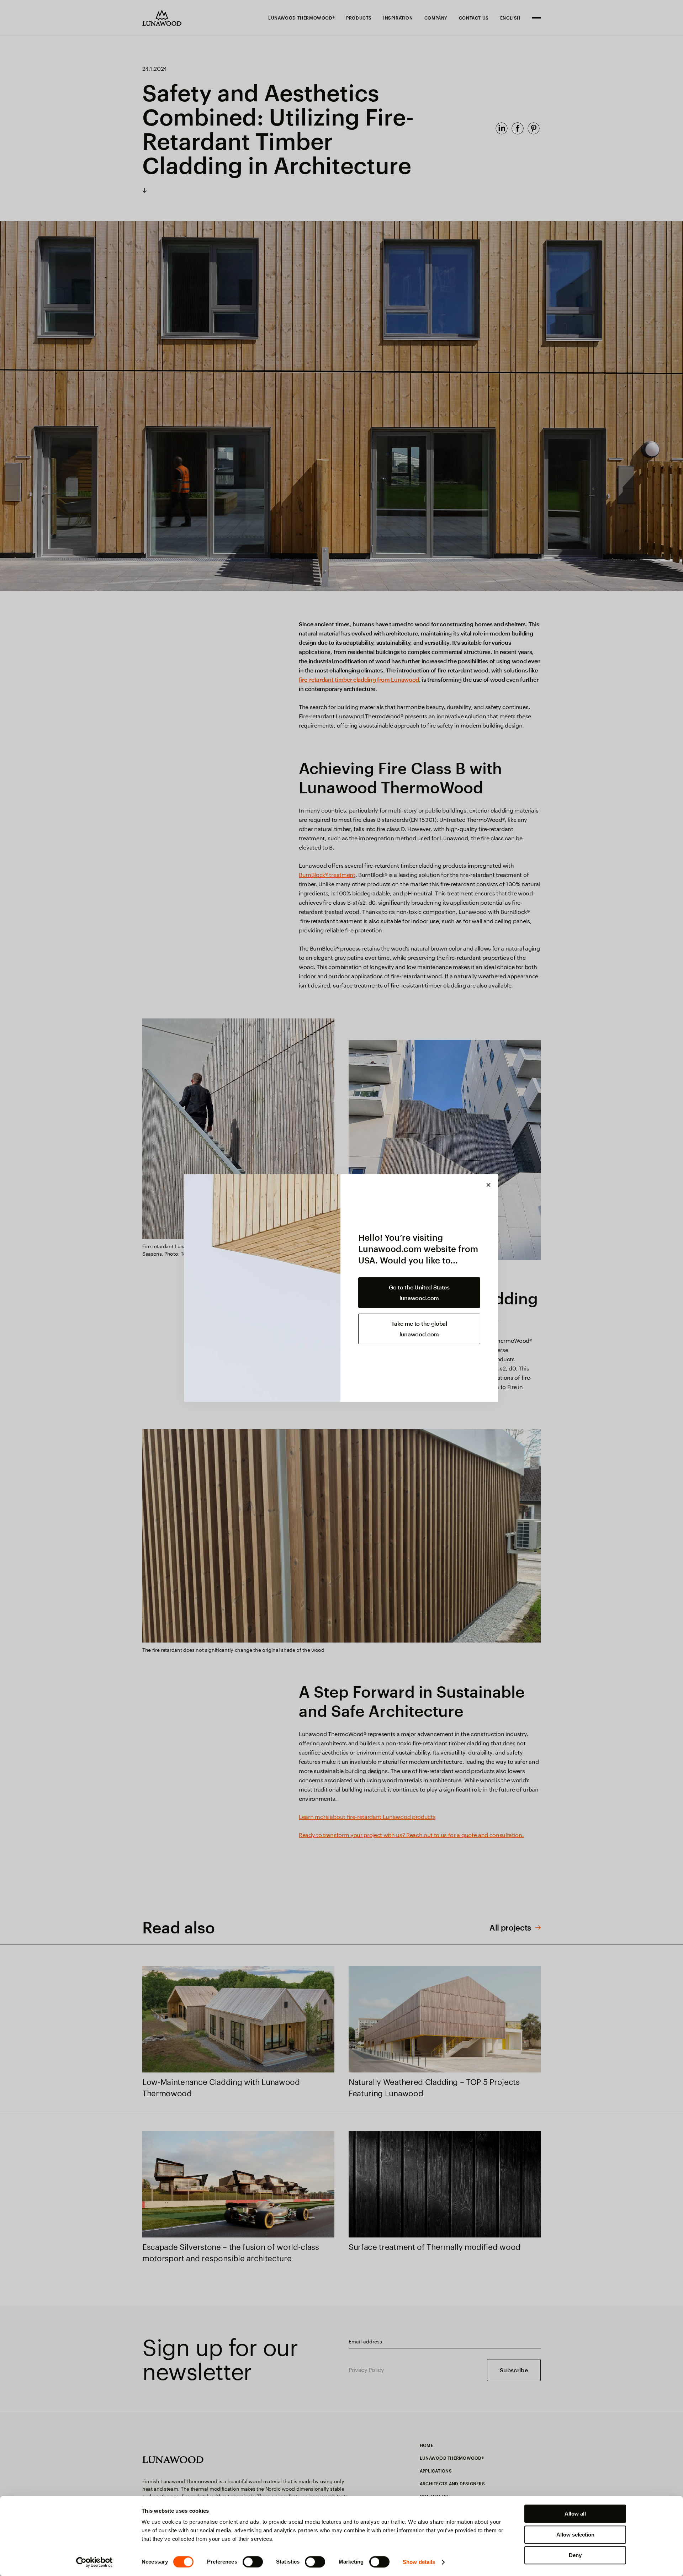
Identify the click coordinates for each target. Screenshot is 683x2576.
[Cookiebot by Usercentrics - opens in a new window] (94, 2562)
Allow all (575, 2514)
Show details (419, 2562)
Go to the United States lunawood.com (419, 1292)
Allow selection (575, 2535)
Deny (575, 2555)
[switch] (253, 2562)
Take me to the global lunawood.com (419, 1329)
